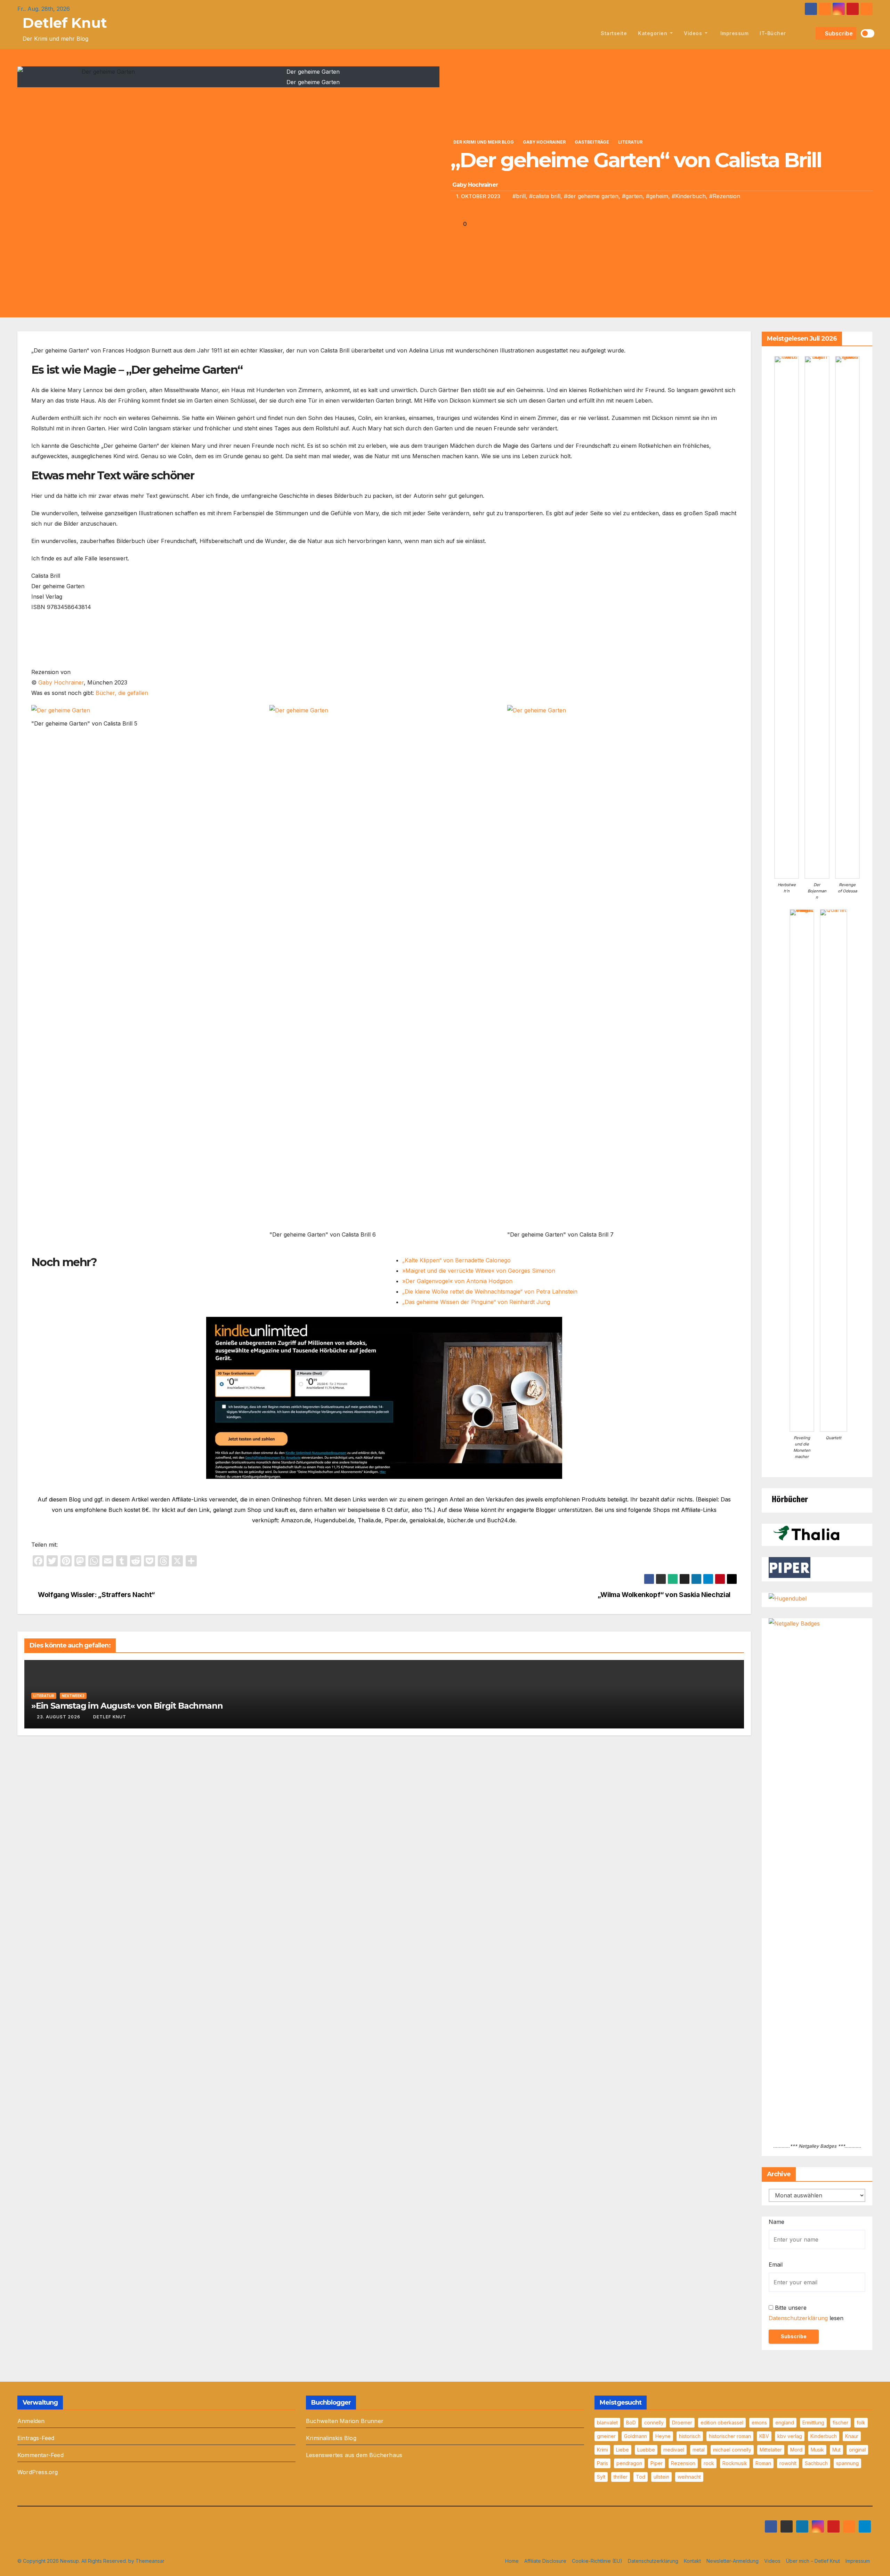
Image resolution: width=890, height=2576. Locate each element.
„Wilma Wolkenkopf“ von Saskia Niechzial (665, 1595)
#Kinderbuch (689, 196)
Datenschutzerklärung (798, 2318)
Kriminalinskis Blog (331, 2438)
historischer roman (730, 2436)
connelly (654, 2423)
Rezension (683, 2463)
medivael (674, 2450)
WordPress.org (38, 2472)
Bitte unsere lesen (806, 2313)
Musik (817, 2450)
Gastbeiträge (592, 142)
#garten (632, 196)
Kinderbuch (824, 2436)
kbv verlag (790, 2436)
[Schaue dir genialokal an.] (790, 1498)
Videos (694, 33)
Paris (602, 2463)
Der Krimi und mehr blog (484, 142)
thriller (621, 2477)
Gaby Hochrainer (544, 142)
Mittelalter (771, 2450)
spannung (847, 2463)
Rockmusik (735, 2463)
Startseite (614, 33)
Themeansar (150, 2561)
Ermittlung (813, 2423)
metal (699, 2450)
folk (861, 2423)
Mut (836, 2450)
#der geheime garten (591, 196)
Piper (657, 2463)
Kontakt (692, 2561)
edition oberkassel (722, 2423)
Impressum (734, 33)
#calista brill (545, 196)
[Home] (587, 33)
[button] (809, 33)
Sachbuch (816, 2463)
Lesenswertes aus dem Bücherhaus (354, 2455)
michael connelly (732, 2450)
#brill (519, 196)
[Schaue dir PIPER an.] (790, 1567)
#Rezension (725, 196)
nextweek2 (73, 1696)
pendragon (629, 2463)
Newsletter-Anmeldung (733, 2561)
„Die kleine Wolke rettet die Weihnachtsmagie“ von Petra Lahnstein (490, 1291)
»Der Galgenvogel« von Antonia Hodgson (457, 1281)
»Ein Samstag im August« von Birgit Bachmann (127, 1706)
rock (709, 2463)
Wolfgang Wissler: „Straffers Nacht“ (96, 1595)
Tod (641, 2477)
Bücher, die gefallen (122, 693)
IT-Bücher (773, 33)
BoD (631, 2423)
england (785, 2423)
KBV (764, 2436)
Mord (796, 2450)
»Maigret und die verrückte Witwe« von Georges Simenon (479, 1271)
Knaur (852, 2436)
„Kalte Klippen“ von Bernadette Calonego (456, 1260)
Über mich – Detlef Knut (813, 2561)
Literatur (630, 142)
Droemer (682, 2423)
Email (776, 2265)
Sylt (601, 2477)
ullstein (661, 2477)
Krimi (602, 2450)
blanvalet (607, 2423)
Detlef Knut (65, 23)
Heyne (663, 2436)
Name (776, 2222)
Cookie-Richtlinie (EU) (597, 2561)
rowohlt (788, 2463)
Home (512, 2561)
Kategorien (653, 33)
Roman (763, 2463)
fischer (840, 2423)
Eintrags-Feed (36, 2438)
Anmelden (31, 2421)
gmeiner (606, 2436)
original (857, 2450)
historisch (690, 2436)
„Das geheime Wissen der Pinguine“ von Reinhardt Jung (476, 1302)
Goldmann (636, 2436)
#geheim (657, 196)
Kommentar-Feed (41, 2455)
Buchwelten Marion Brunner (345, 2421)
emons (759, 2423)
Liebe (622, 2450)
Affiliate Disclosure (545, 2561)
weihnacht (689, 2477)
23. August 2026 (59, 1717)
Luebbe (646, 2450)
